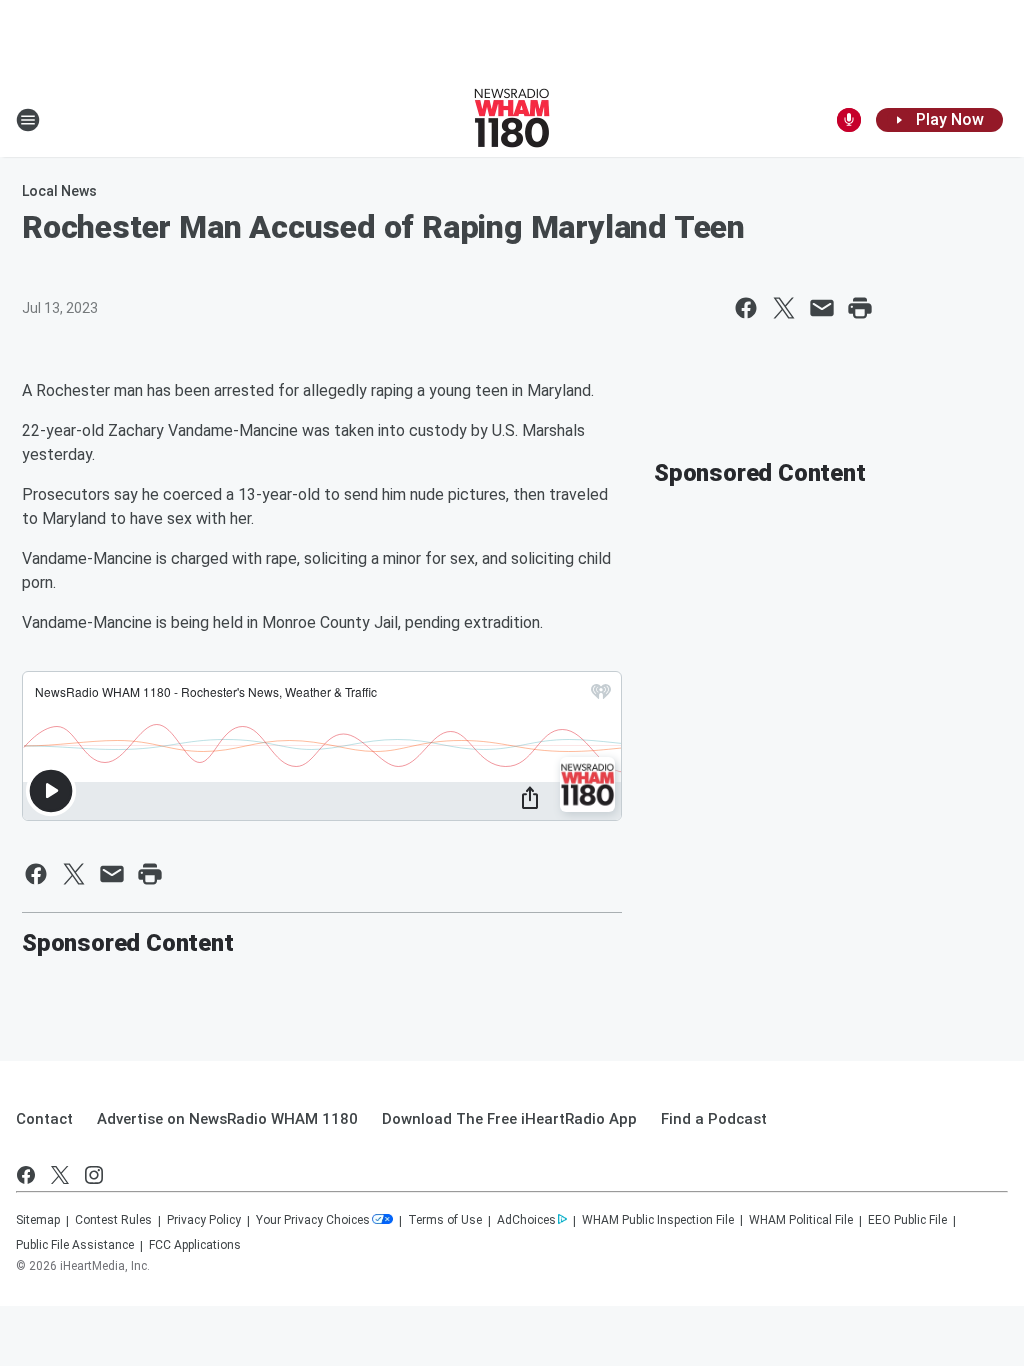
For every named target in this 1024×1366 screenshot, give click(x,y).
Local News (59, 191)
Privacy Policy (204, 1220)
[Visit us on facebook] (26, 1175)
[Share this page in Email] (822, 308)
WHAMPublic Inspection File (658, 1220)
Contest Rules (113, 1220)
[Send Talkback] (849, 120)
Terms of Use (445, 1220)
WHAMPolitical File (801, 1220)
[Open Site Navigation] (28, 120)
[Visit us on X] (60, 1175)
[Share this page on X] (784, 308)
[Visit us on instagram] (94, 1175)
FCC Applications (195, 1245)
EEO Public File (907, 1220)
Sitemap (38, 1220)
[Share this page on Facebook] (746, 308)
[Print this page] (860, 308)
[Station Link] (512, 120)
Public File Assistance (75, 1245)
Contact (44, 1119)
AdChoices (526, 1220)
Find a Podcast (714, 1119)
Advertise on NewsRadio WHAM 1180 (227, 1119)
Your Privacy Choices (313, 1220)
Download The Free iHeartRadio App (509, 1119)
